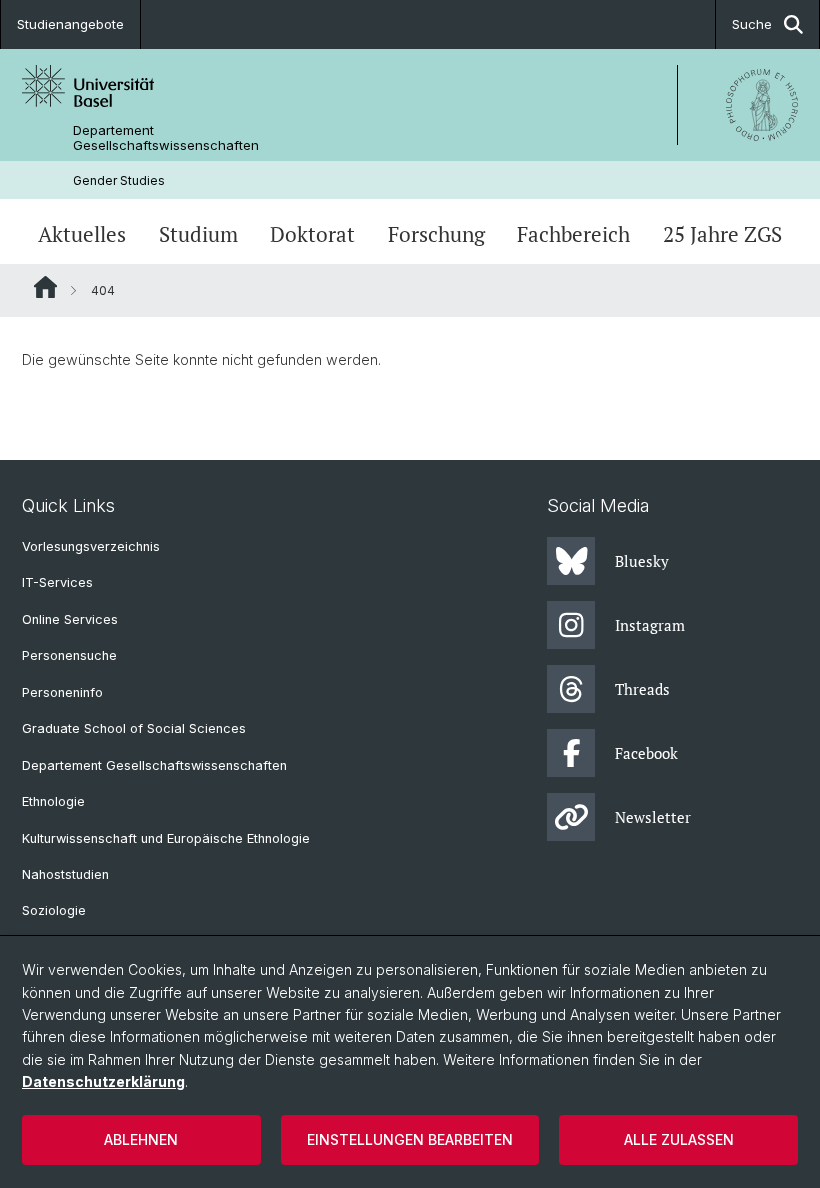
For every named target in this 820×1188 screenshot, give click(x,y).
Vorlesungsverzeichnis (91, 546)
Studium (198, 234)
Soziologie (54, 910)
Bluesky (642, 561)
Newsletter (653, 817)
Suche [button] (752, 24)
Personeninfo (62, 692)
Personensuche (69, 655)
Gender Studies (119, 180)
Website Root (45, 287)
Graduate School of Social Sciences (134, 728)
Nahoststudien (65, 874)
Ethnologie (53, 801)
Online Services (70, 619)
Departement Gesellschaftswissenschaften (166, 138)
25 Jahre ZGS (722, 234)
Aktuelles (82, 234)
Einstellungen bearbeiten (410, 1139)
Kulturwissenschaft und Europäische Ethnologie (166, 838)
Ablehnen (141, 1139)
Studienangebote (70, 24)
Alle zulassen (679, 1139)
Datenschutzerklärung (103, 1081)
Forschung (436, 234)
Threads (642, 689)
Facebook (646, 753)
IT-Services (57, 582)
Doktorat (312, 234)
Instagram (650, 625)
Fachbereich (573, 234)
